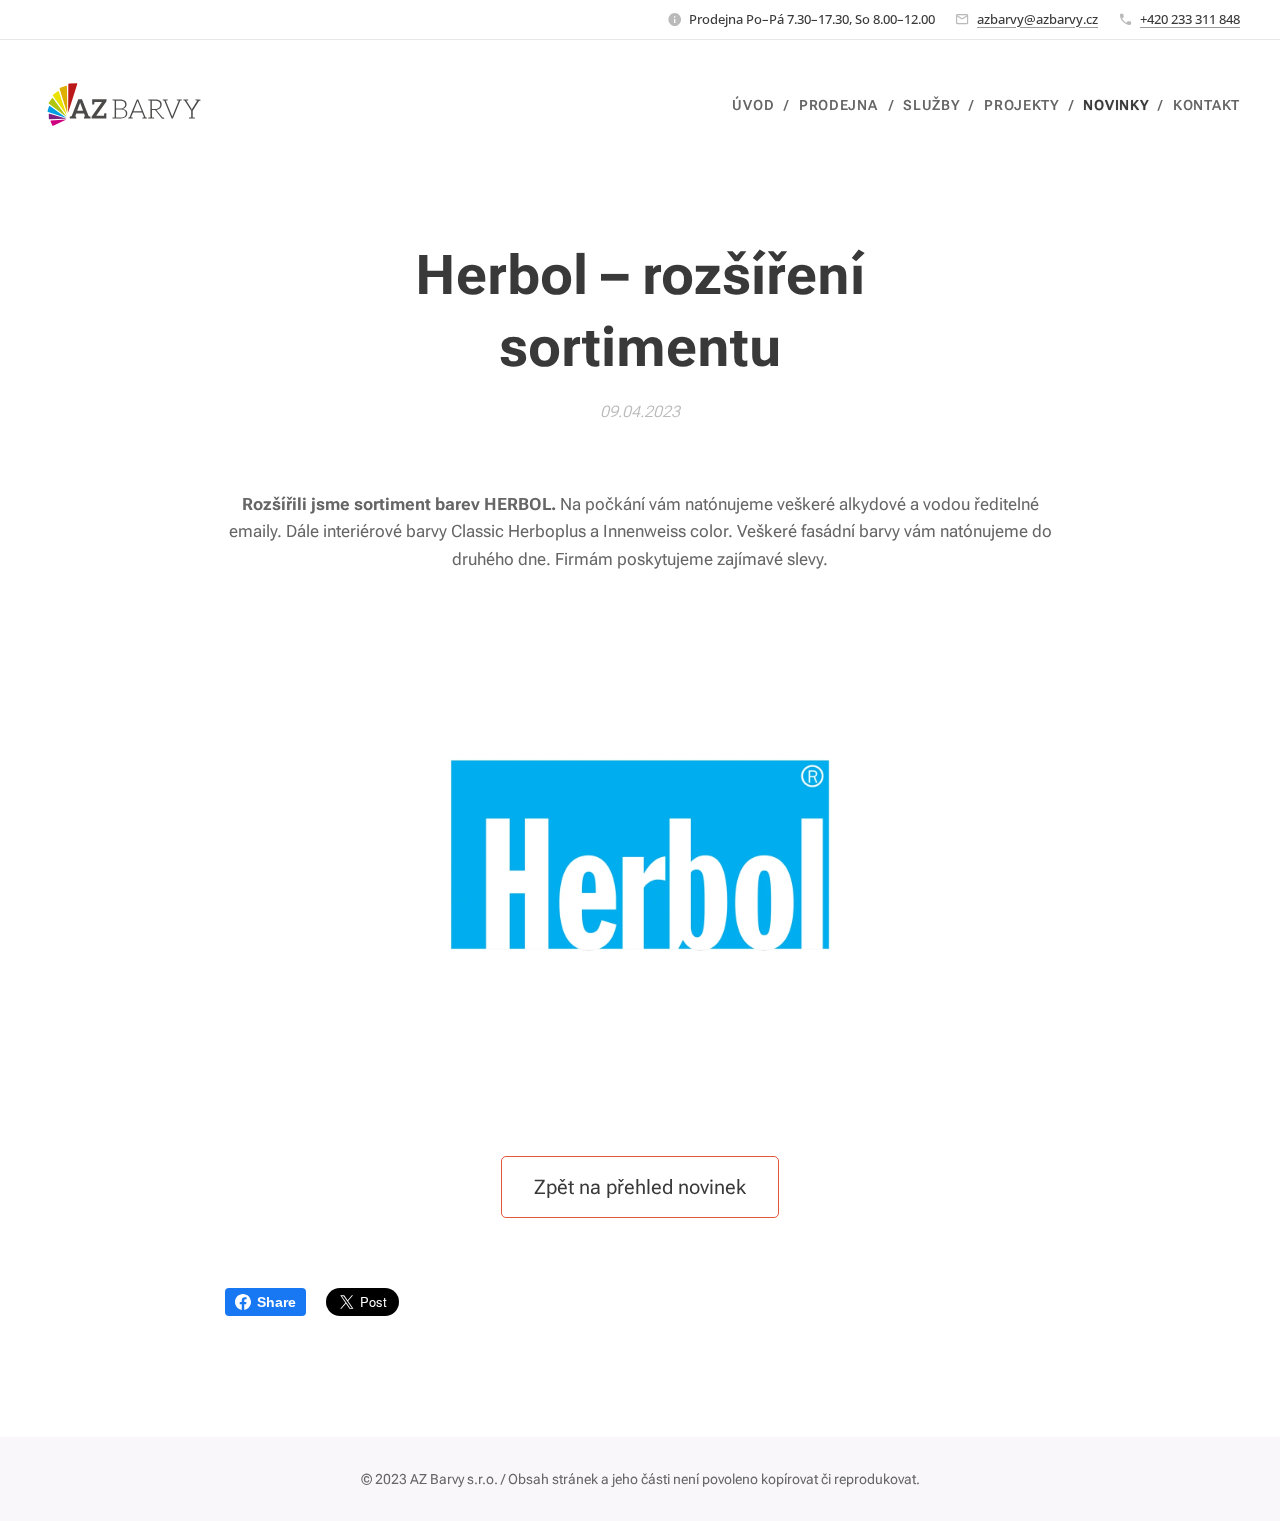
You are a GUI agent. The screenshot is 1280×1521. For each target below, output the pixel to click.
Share (276, 1302)
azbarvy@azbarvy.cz (1037, 19)
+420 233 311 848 (1190, 19)
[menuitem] (758, 105)
